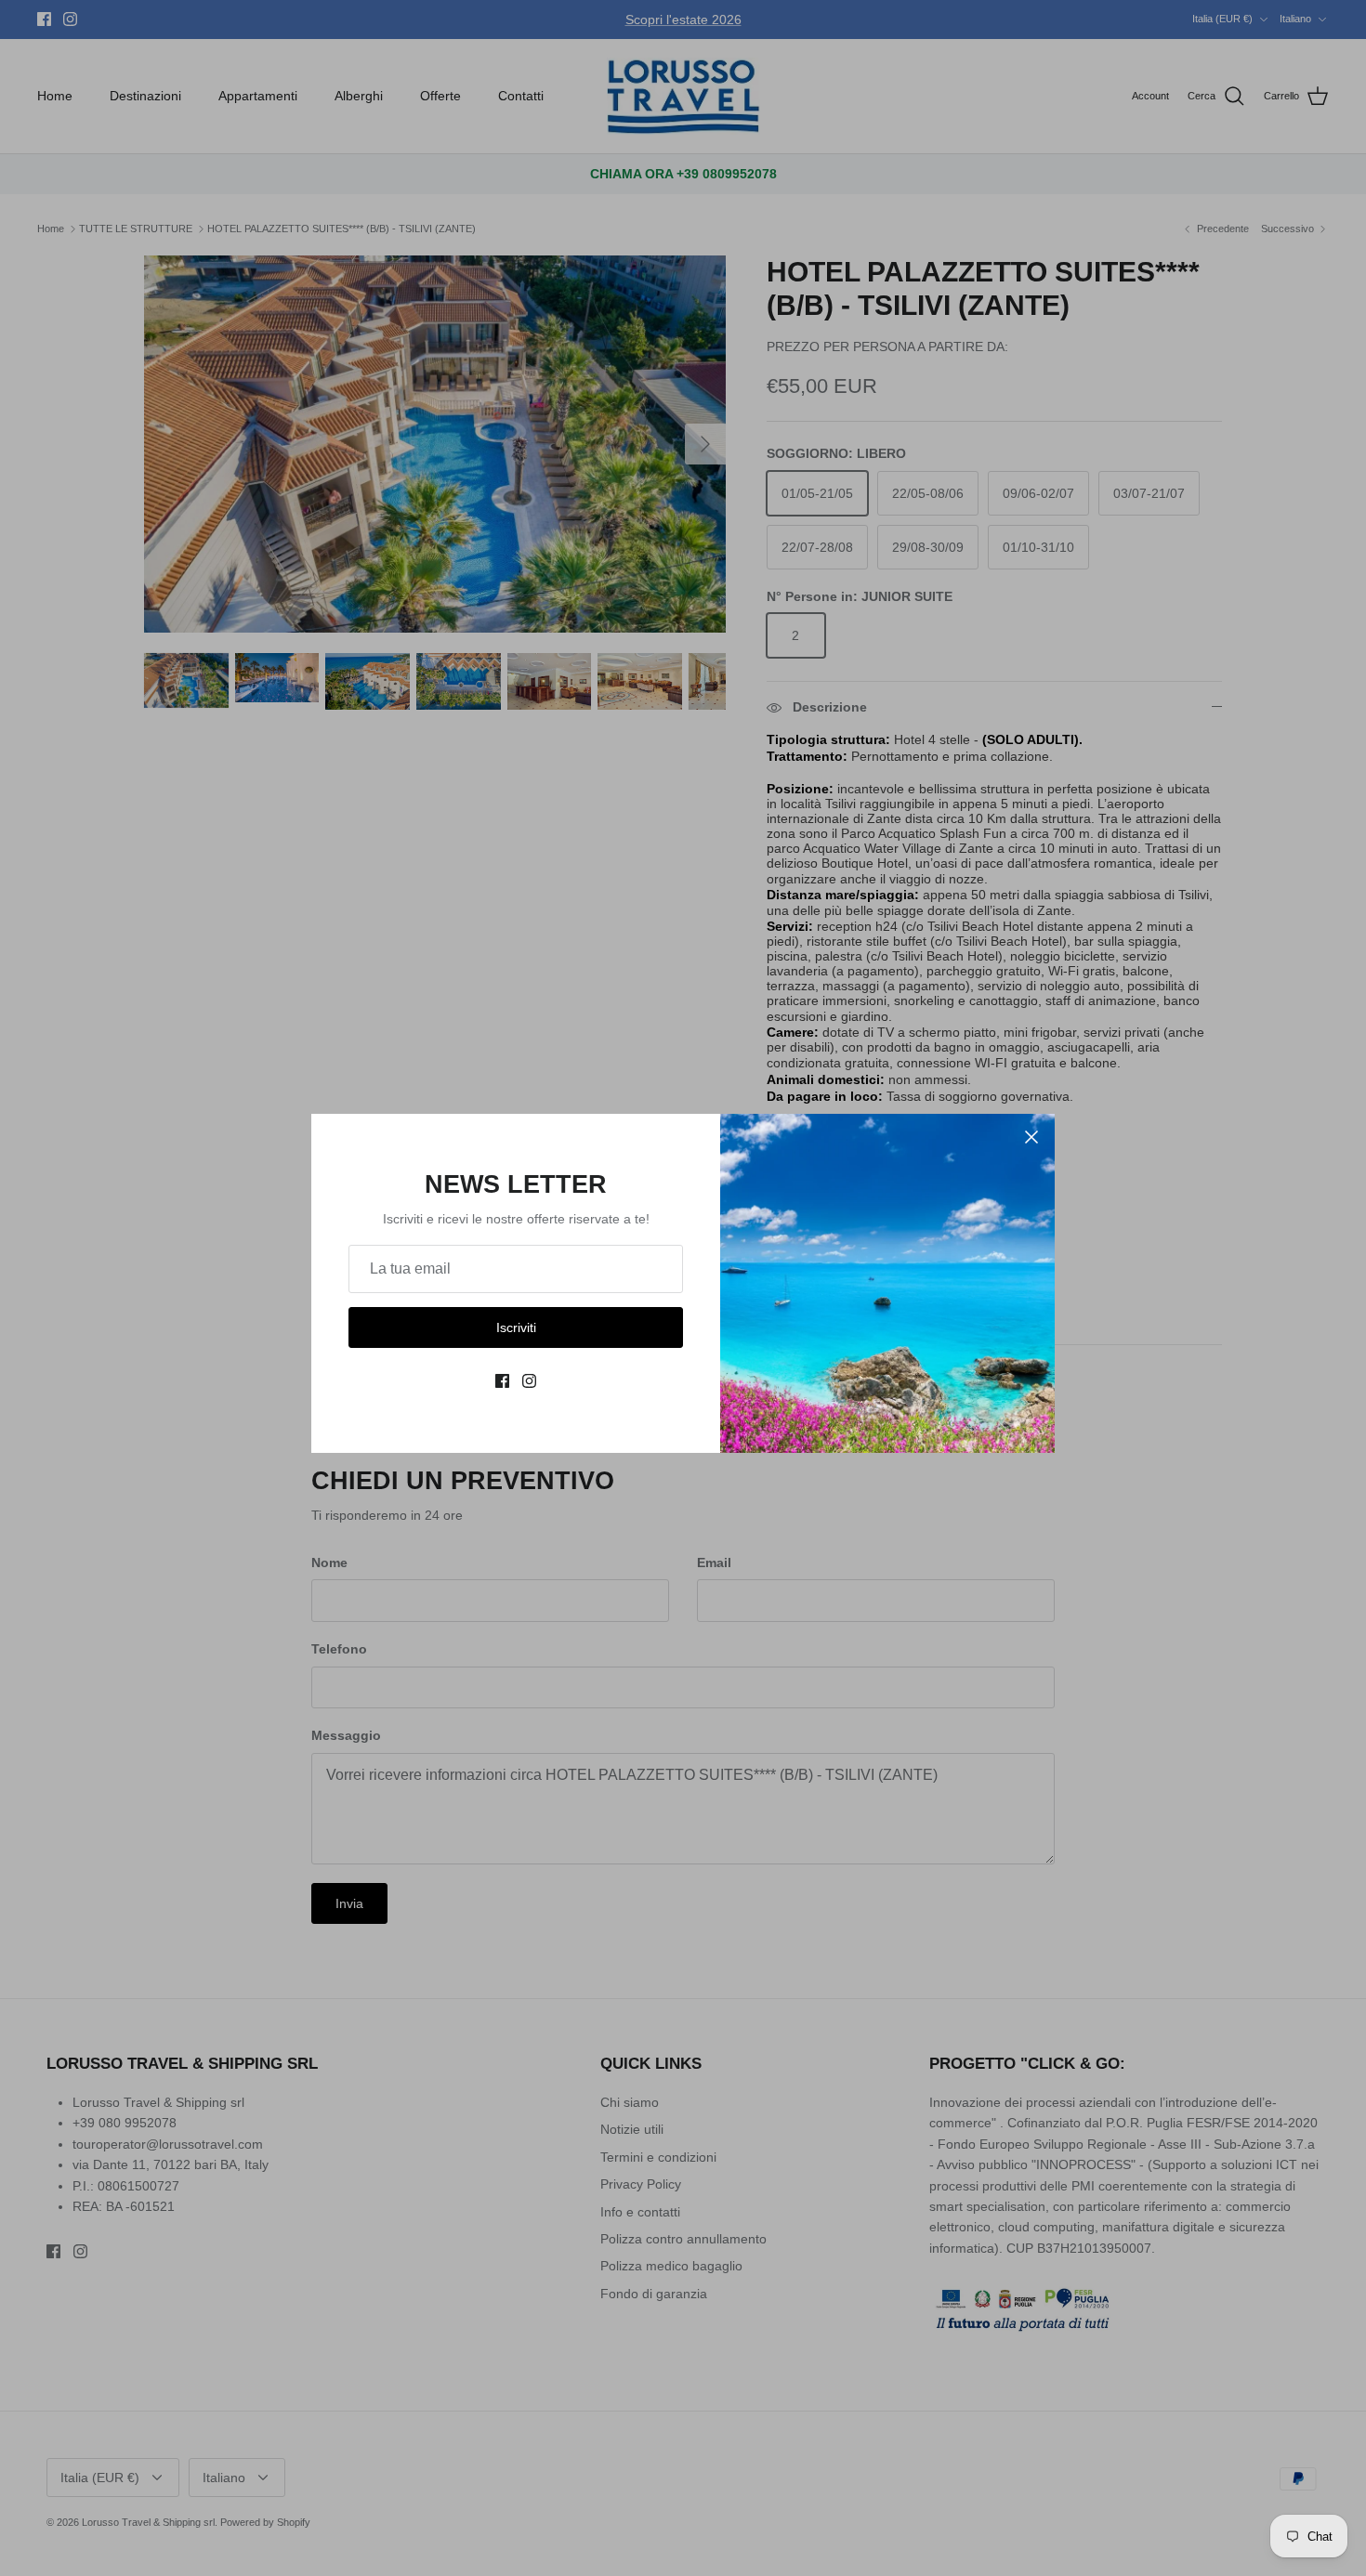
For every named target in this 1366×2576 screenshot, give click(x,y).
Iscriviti (516, 1327)
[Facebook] (502, 1381)
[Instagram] (529, 1381)
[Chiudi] (1031, 1137)
